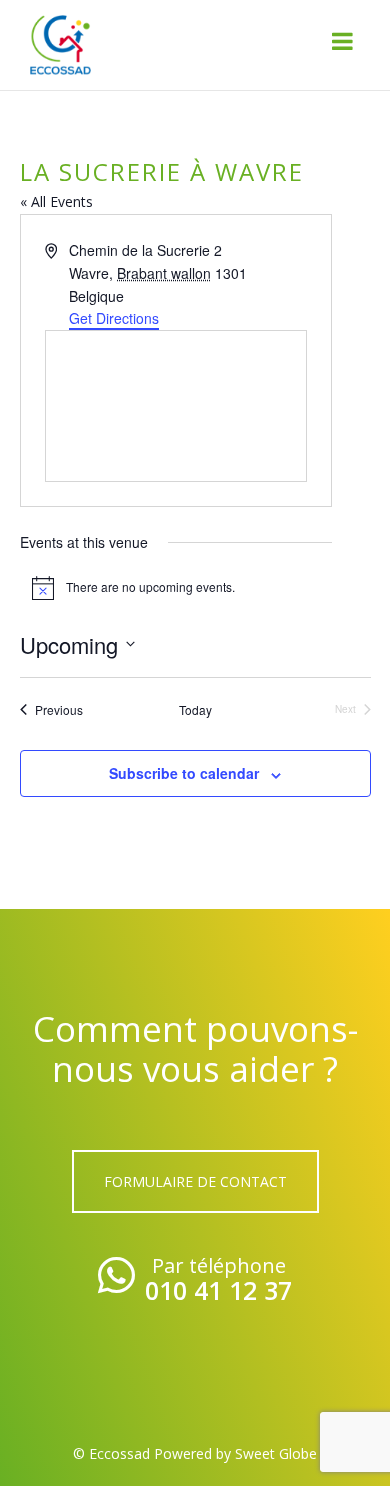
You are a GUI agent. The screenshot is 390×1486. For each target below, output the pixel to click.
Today (195, 710)
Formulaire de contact (195, 1181)
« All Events (56, 201)
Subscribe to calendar (184, 773)
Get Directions (114, 318)
